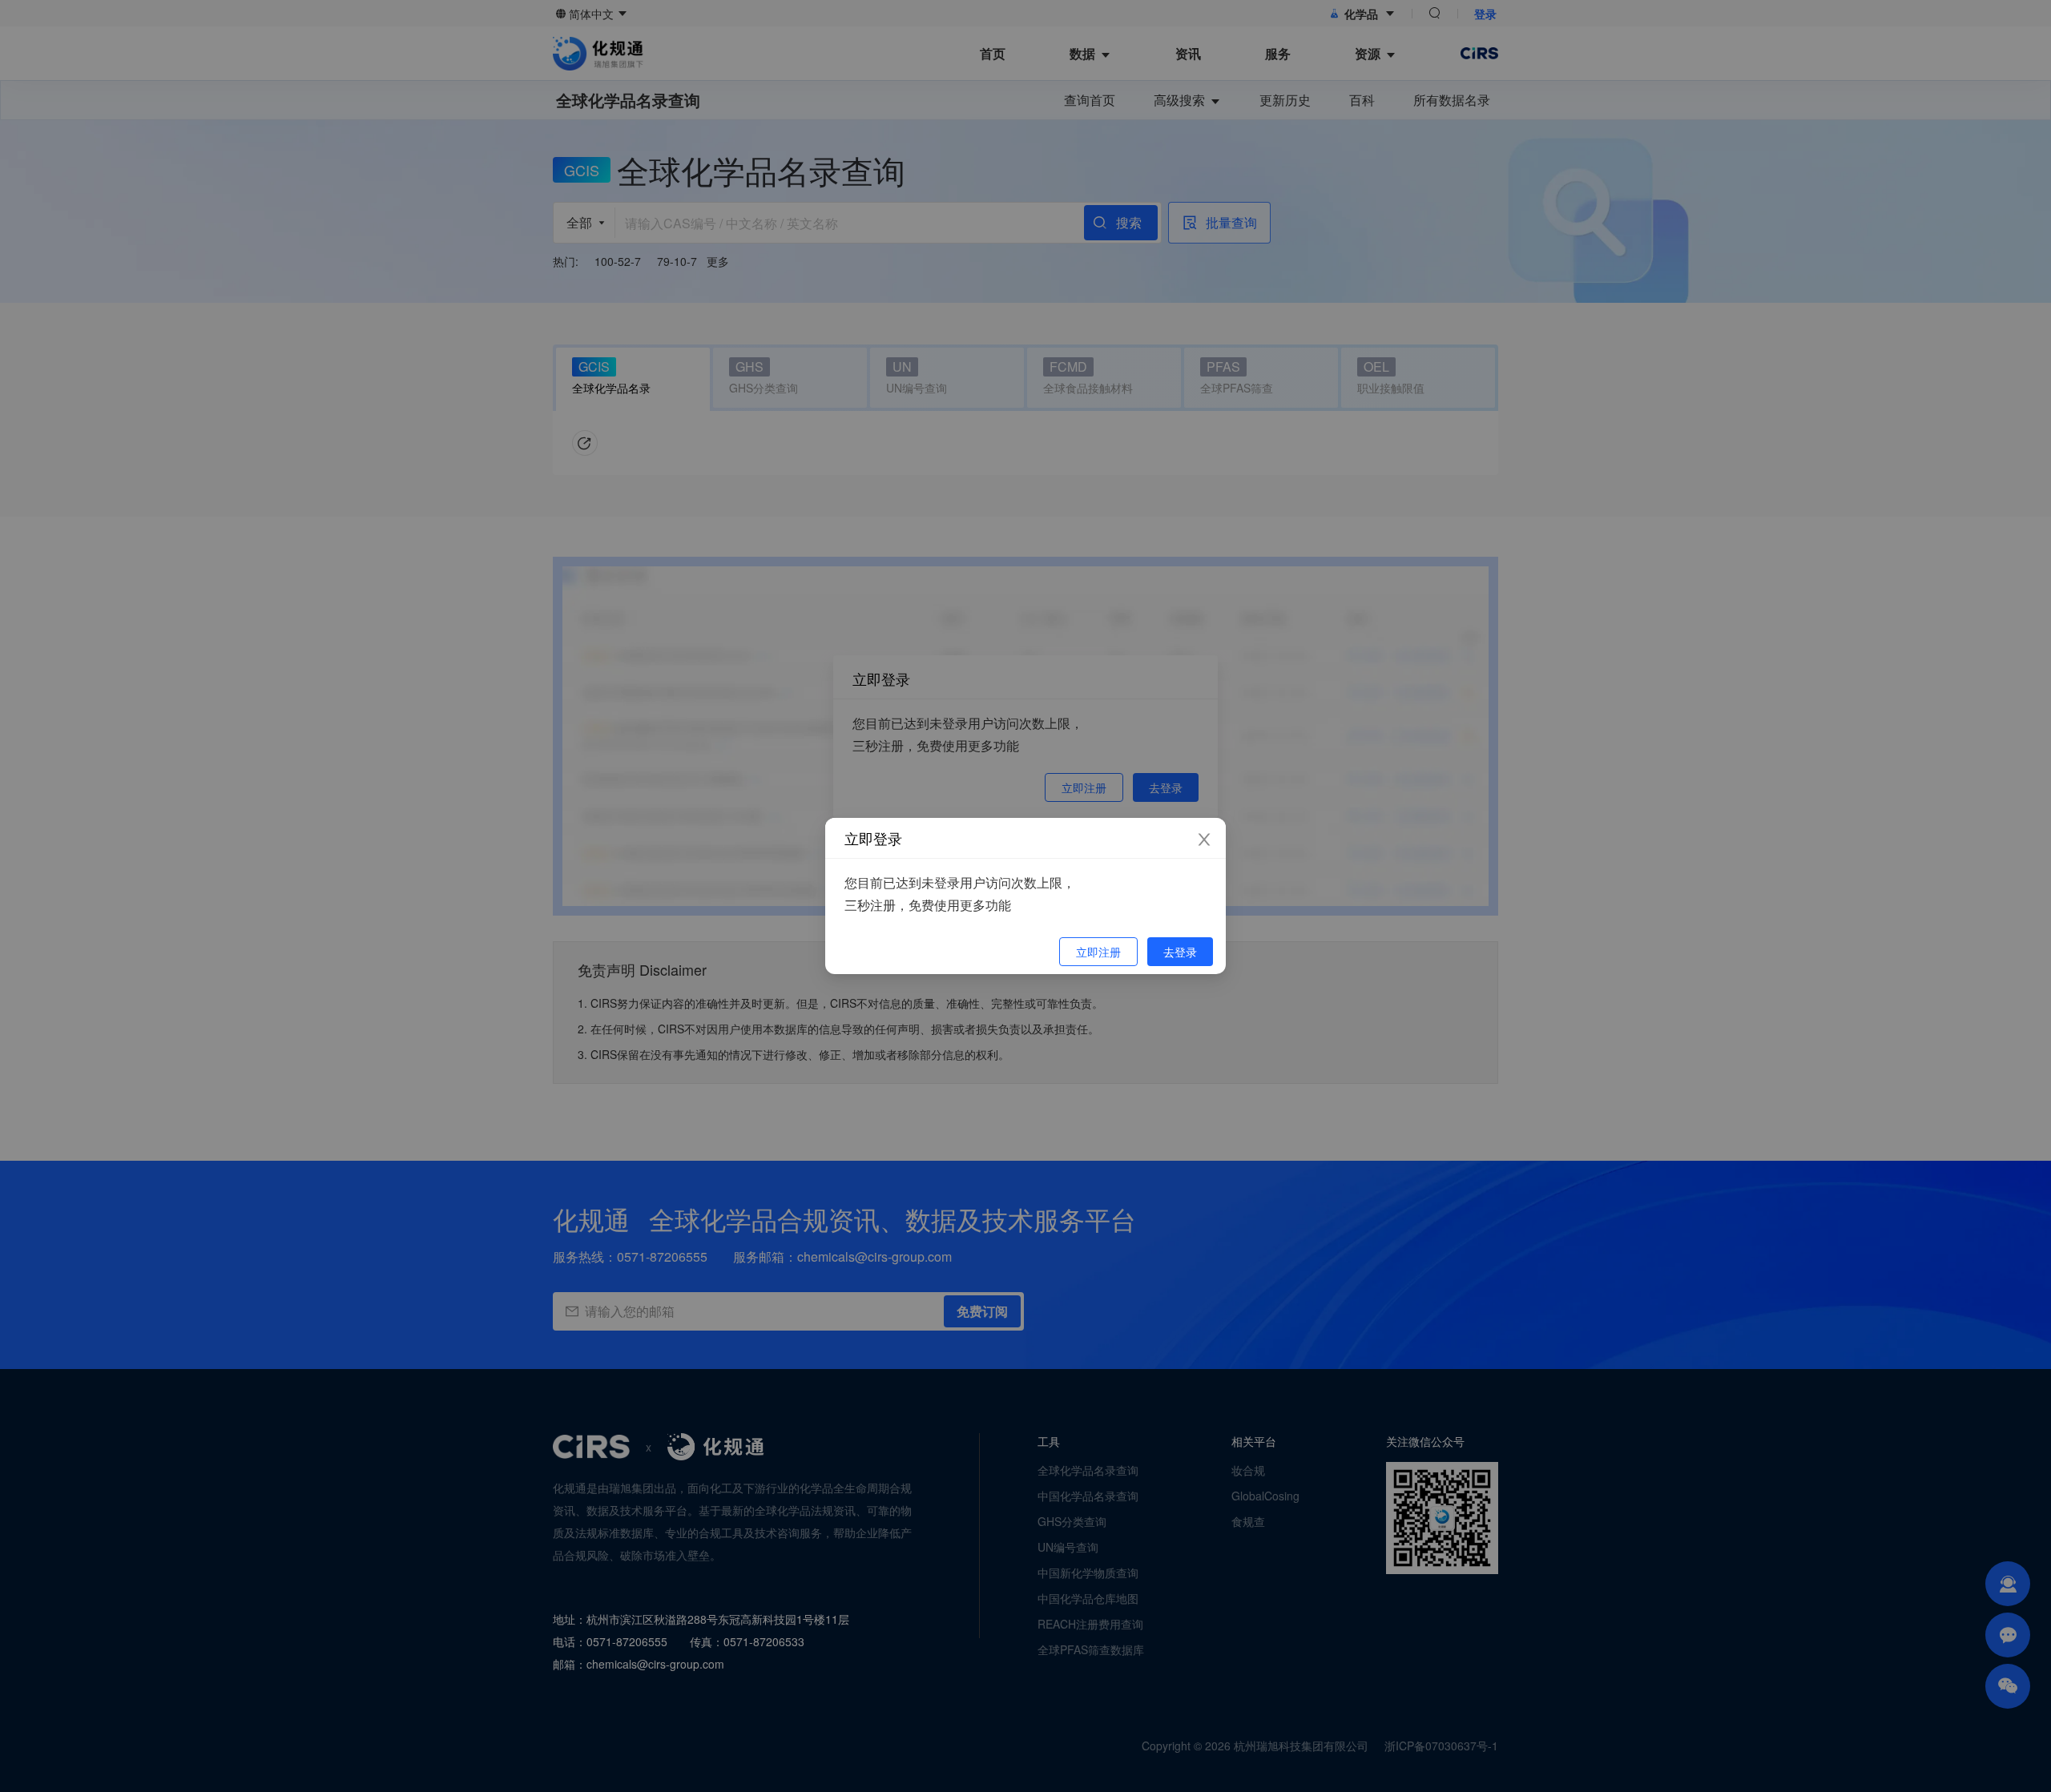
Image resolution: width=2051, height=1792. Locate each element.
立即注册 (1098, 952)
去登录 (1180, 952)
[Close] (1204, 840)
